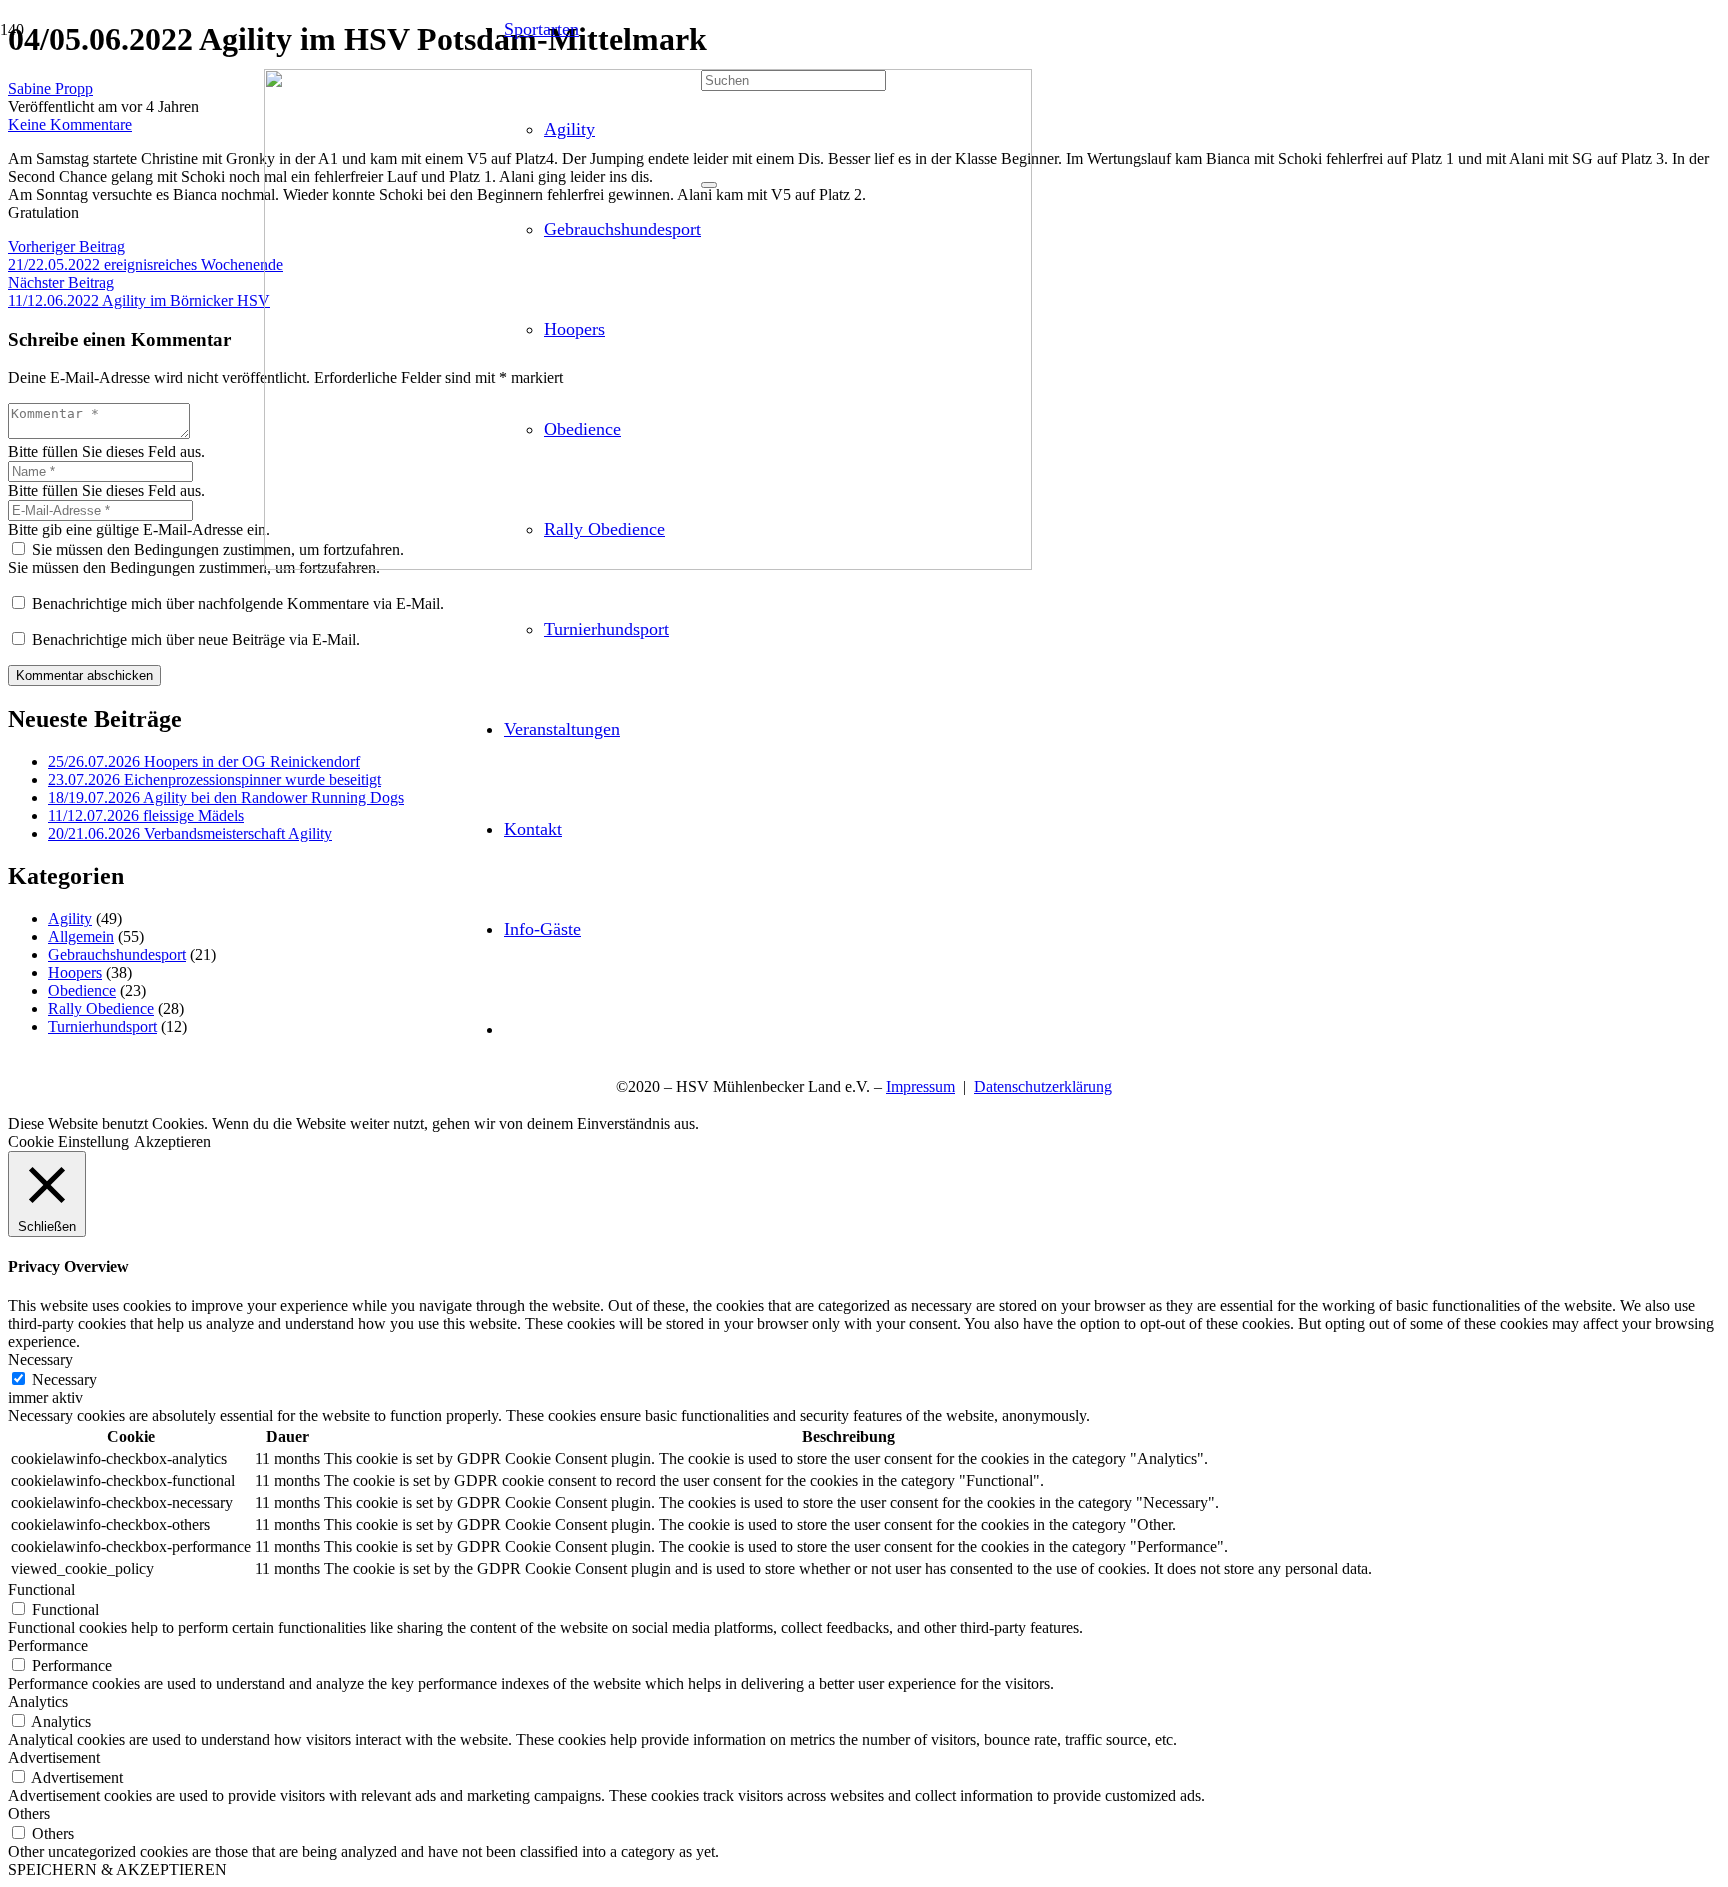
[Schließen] (709, 185)
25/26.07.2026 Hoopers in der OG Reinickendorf (204, 761)
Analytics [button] (38, 1701)
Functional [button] (41, 1589)
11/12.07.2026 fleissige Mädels (146, 815)
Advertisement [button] (54, 1757)
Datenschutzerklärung (1043, 1086)
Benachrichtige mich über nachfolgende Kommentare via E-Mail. (238, 603)
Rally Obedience (101, 1008)
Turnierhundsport (102, 1026)
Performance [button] (48, 1645)
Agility (70, 918)
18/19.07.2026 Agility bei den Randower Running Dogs (226, 797)
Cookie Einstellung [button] (68, 1141)
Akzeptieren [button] (172, 1141)
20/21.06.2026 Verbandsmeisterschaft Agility (190, 833)
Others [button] (29, 1813)
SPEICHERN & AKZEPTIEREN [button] (117, 1869)
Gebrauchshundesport (117, 954)
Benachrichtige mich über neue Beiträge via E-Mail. (196, 639)
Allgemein (81, 936)
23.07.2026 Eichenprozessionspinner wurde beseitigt (214, 779)
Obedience (82, 990)
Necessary (64, 1379)
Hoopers (75, 972)
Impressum (920, 1086)
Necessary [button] (40, 1359)
